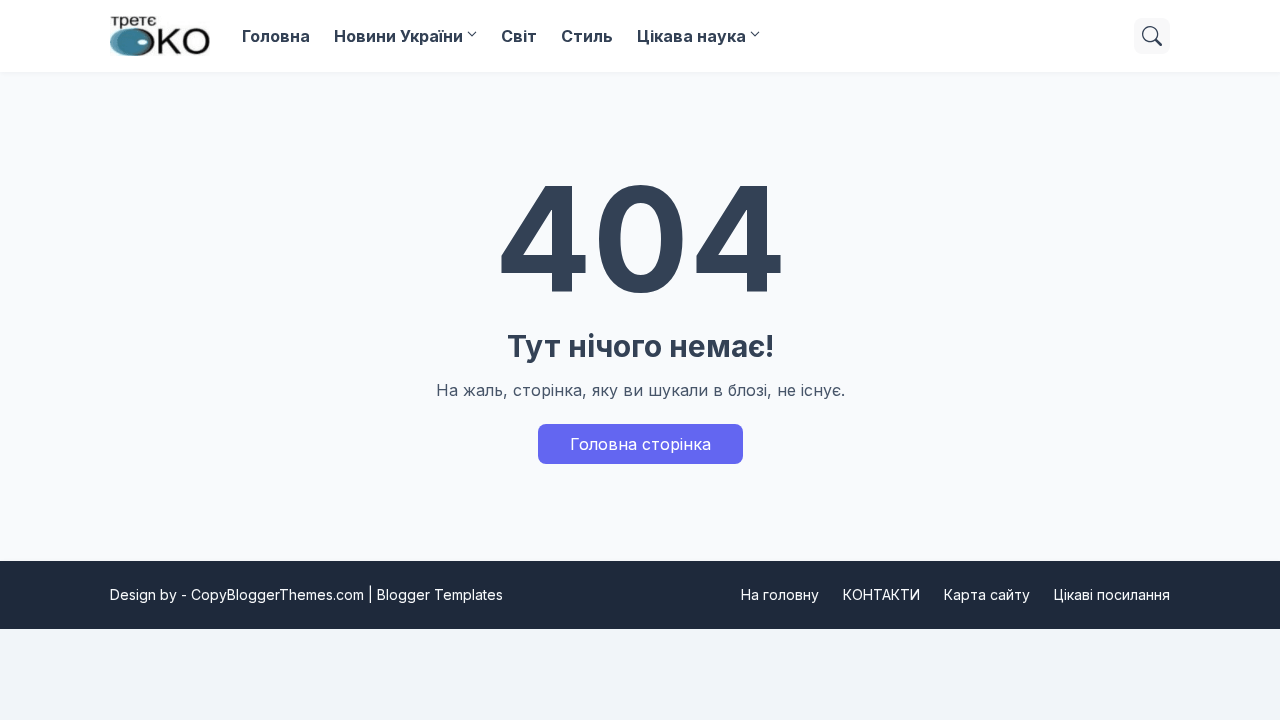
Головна (276, 36)
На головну (780, 594)
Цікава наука (691, 36)
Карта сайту (987, 594)
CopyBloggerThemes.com (277, 594)
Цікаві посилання (1112, 594)
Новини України (398, 36)
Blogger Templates (440, 594)
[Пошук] (1152, 36)
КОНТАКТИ (881, 594)
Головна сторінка (640, 444)
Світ (519, 36)
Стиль (587, 36)
